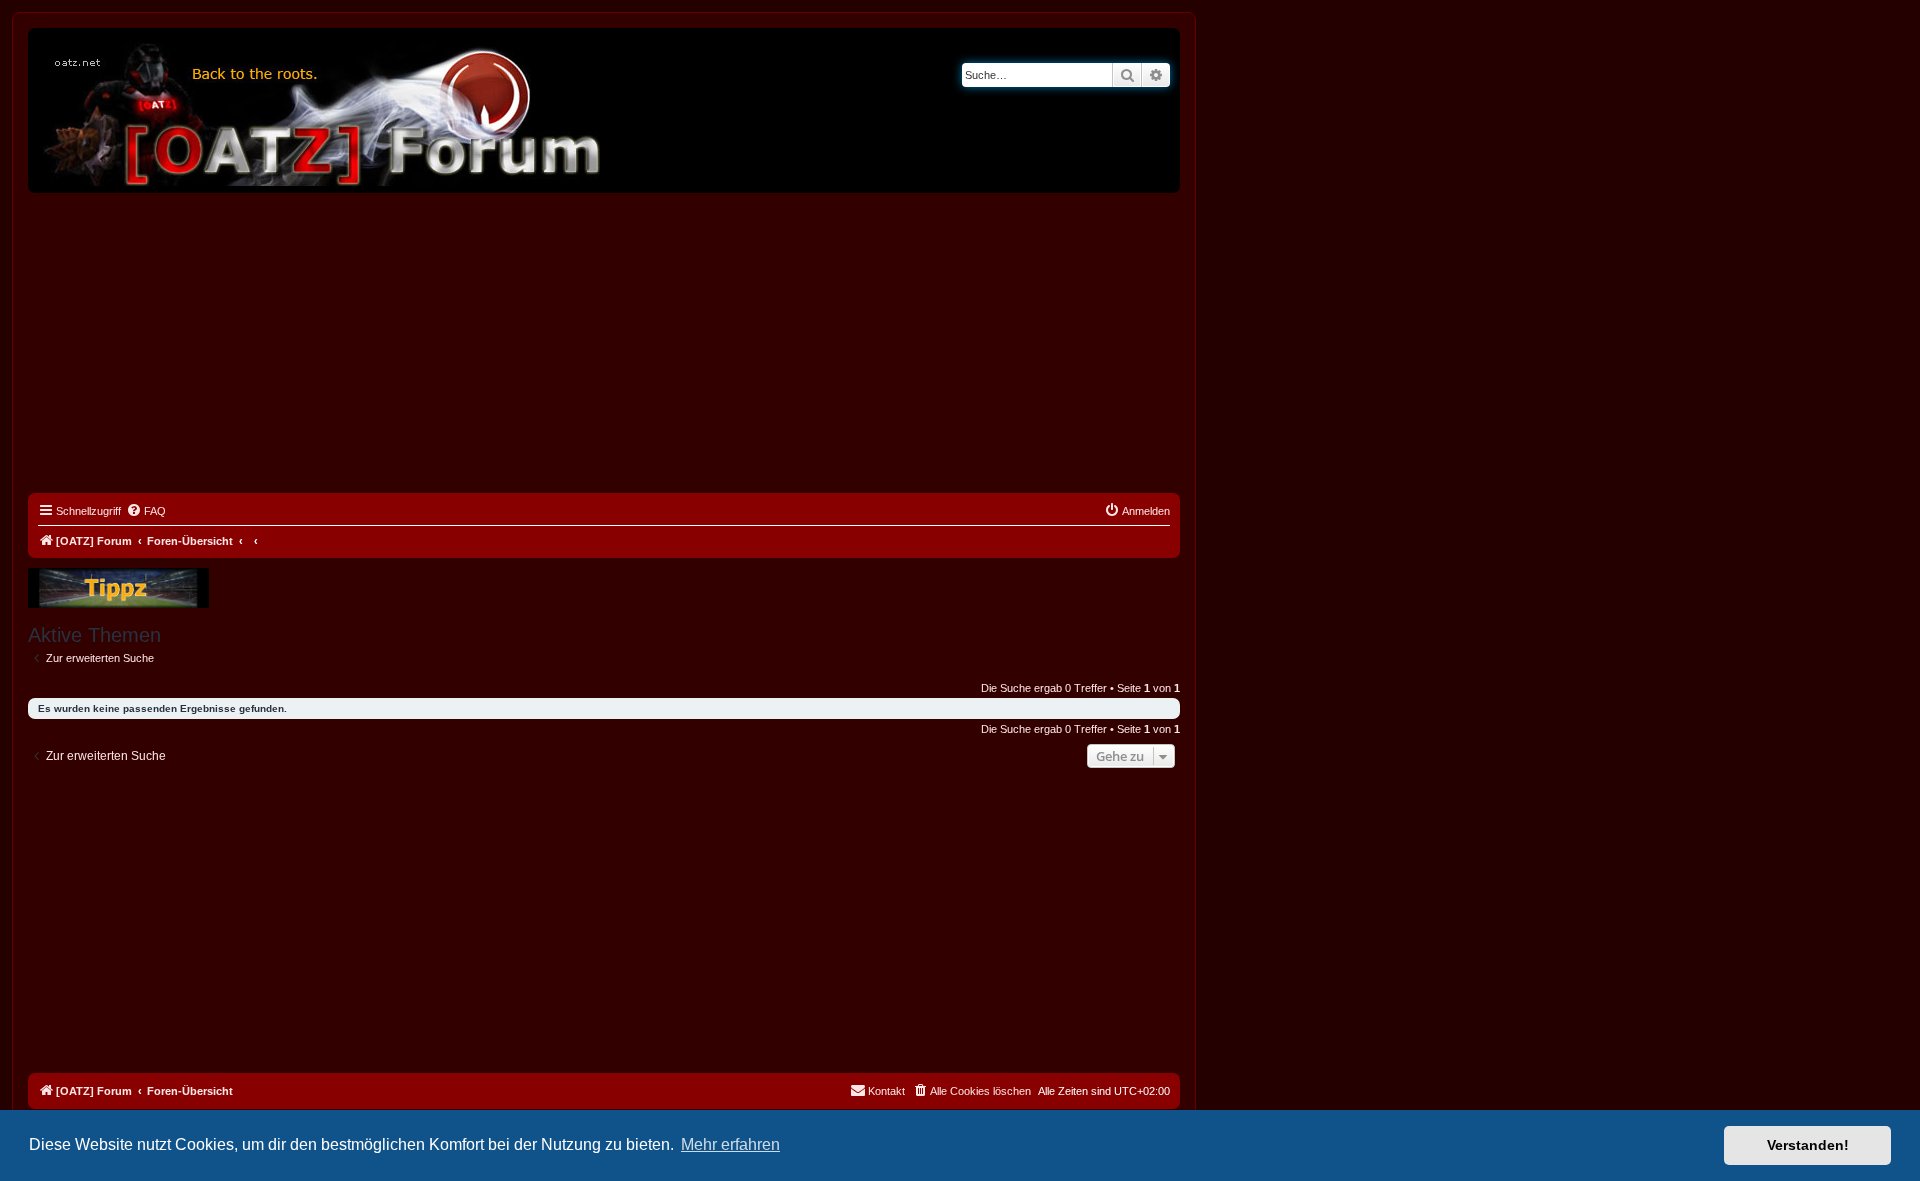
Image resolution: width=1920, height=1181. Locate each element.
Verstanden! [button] (1808, 1145)
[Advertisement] (604, 343)
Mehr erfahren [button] (730, 1144)
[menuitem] (146, 511)
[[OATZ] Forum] (323, 110)
